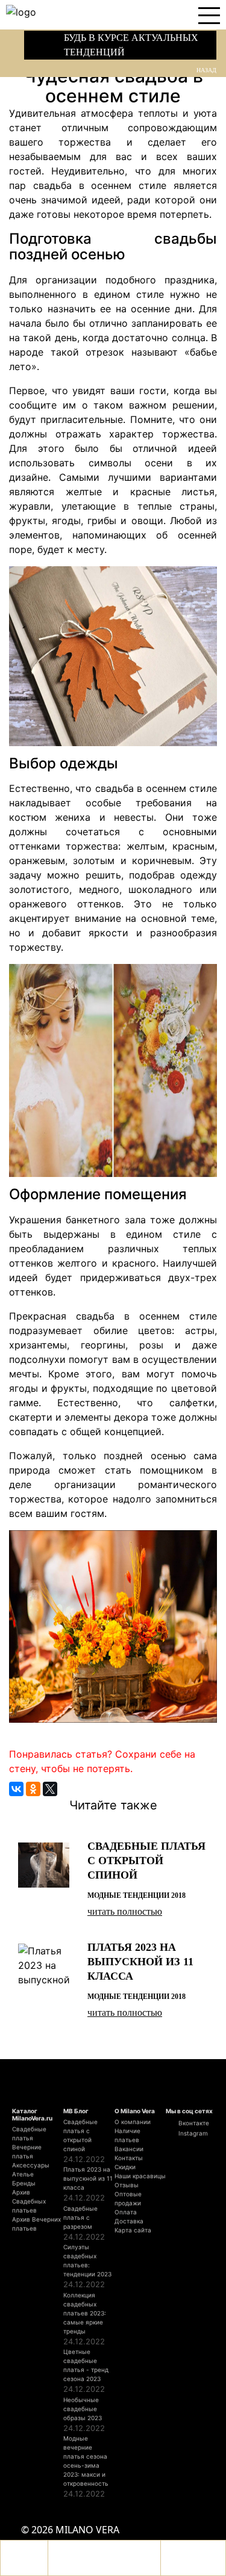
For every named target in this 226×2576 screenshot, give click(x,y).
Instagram (192, 2133)
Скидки (125, 2167)
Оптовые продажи (128, 2198)
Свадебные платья (29, 2133)
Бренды (24, 2183)
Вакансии (129, 2149)
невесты (134, 817)
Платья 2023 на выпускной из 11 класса (88, 2178)
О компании (133, 2122)
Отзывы (127, 2185)
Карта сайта (133, 2230)
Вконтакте (193, 2123)
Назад (206, 70)
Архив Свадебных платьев (29, 2201)
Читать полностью (125, 1911)
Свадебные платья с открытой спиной (80, 2135)
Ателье (23, 2174)
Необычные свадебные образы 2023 (83, 2409)
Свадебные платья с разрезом (80, 2217)
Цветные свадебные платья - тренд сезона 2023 (86, 2365)
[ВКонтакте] (16, 1789)
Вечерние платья (27, 2151)
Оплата (126, 2212)
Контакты (129, 2158)
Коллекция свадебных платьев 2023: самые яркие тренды (85, 2313)
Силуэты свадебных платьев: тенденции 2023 (87, 2260)
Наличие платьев (127, 2135)
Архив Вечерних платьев (36, 2224)
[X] (50, 1789)
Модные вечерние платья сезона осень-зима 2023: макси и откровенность (86, 2461)
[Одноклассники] (33, 1789)
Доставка (129, 2221)
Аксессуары (31, 2165)
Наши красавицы (140, 2176)
